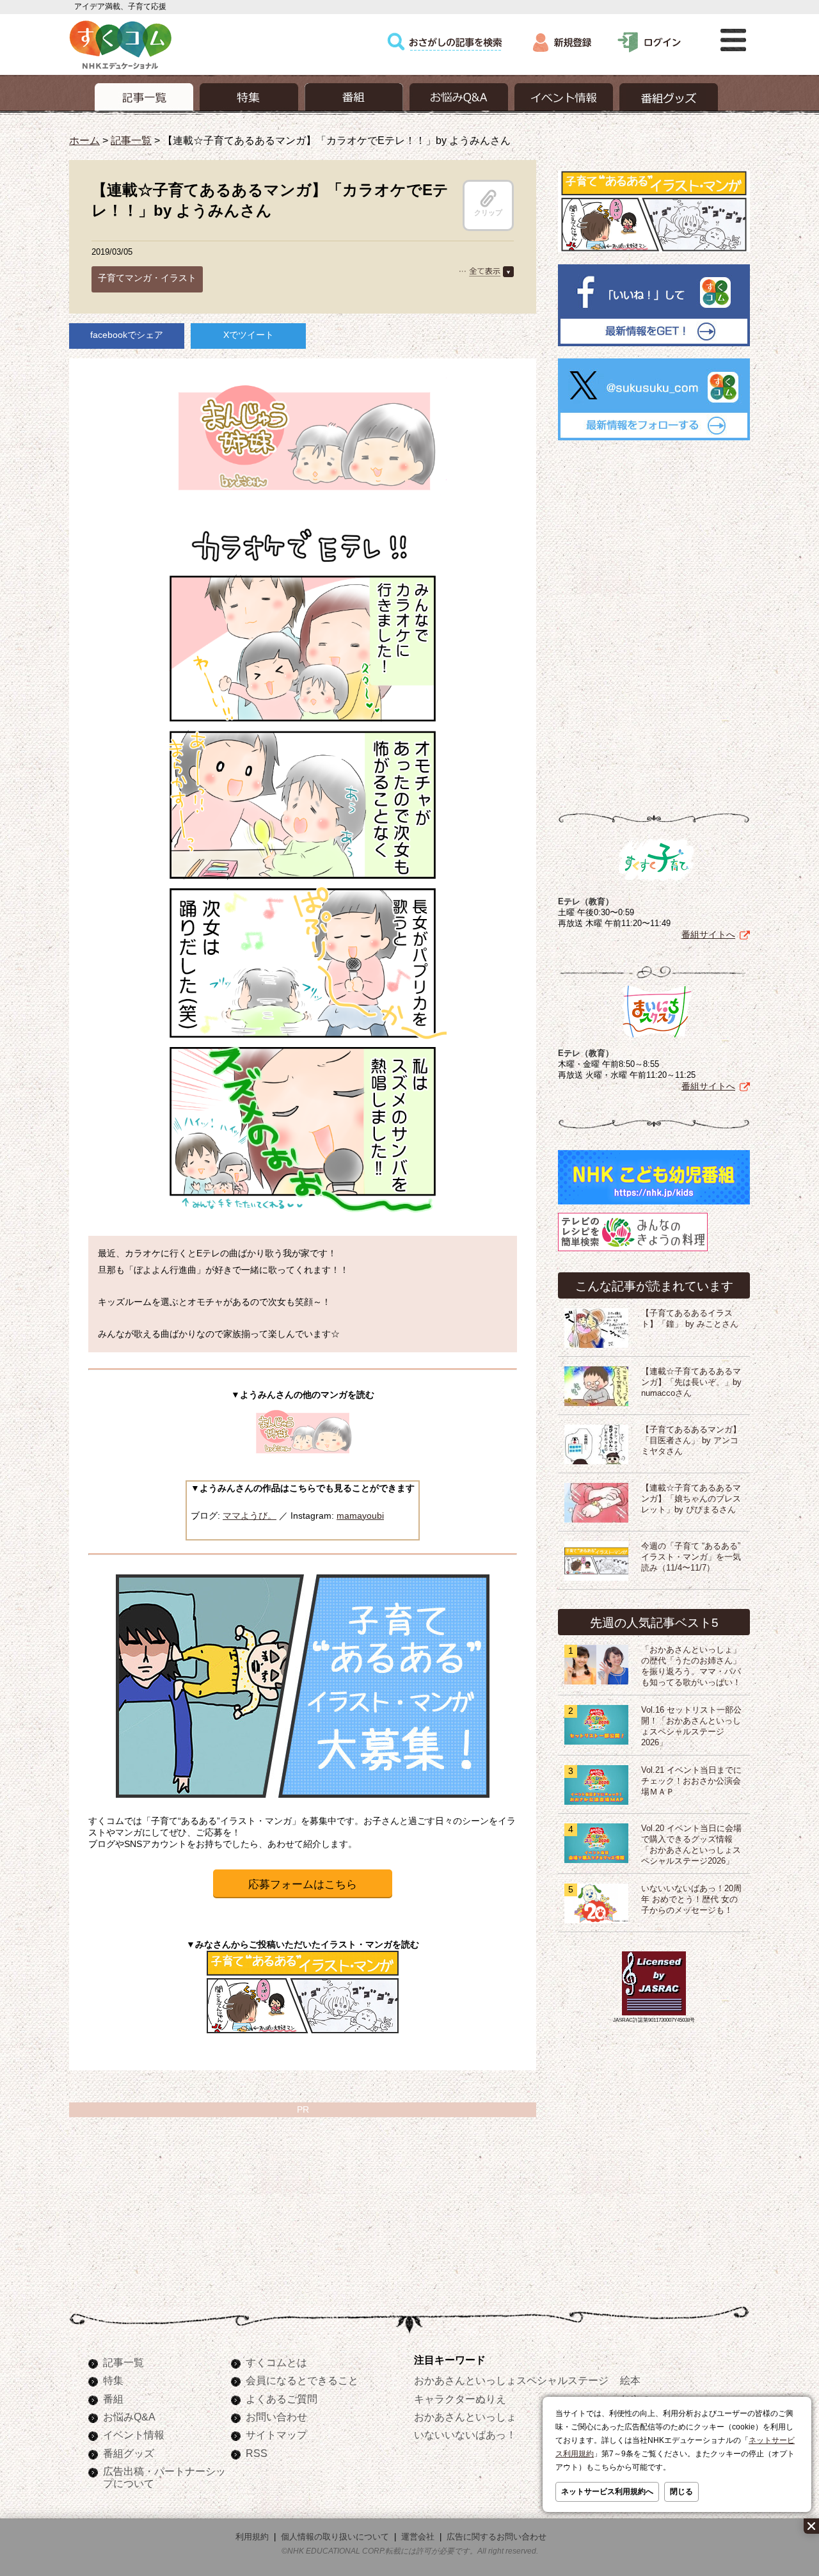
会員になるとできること (302, 2380)
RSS (257, 2453)
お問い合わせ (276, 2417)
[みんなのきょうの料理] (633, 1251)
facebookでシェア (127, 335)
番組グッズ (129, 2453)
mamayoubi (360, 1516)
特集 (113, 2380)
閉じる (681, 2492)
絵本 (630, 2380)
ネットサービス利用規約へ (607, 2492)
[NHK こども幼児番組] (654, 1204)
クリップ (488, 212)
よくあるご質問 (282, 2399)
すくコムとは (276, 2362)
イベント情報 (134, 2435)
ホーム (84, 140)
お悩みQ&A (129, 2417)
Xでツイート (249, 335)
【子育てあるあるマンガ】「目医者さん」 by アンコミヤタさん (691, 1441)
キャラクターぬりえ (460, 2399)
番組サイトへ (708, 934)
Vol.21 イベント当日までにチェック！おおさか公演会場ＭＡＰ (691, 1781)
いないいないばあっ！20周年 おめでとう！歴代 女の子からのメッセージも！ (691, 1900)
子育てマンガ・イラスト (147, 278)
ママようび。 (250, 1516)
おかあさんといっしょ (465, 2417)
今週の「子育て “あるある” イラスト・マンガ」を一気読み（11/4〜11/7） (691, 1557)
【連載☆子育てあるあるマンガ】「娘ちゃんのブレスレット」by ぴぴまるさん (691, 1499)
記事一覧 (131, 140)
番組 (113, 2399)
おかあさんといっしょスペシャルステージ (511, 2380)
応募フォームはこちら (303, 1884)
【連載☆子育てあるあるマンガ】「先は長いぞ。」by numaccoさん (691, 1382)
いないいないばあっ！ (465, 2435)
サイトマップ (276, 2435)
